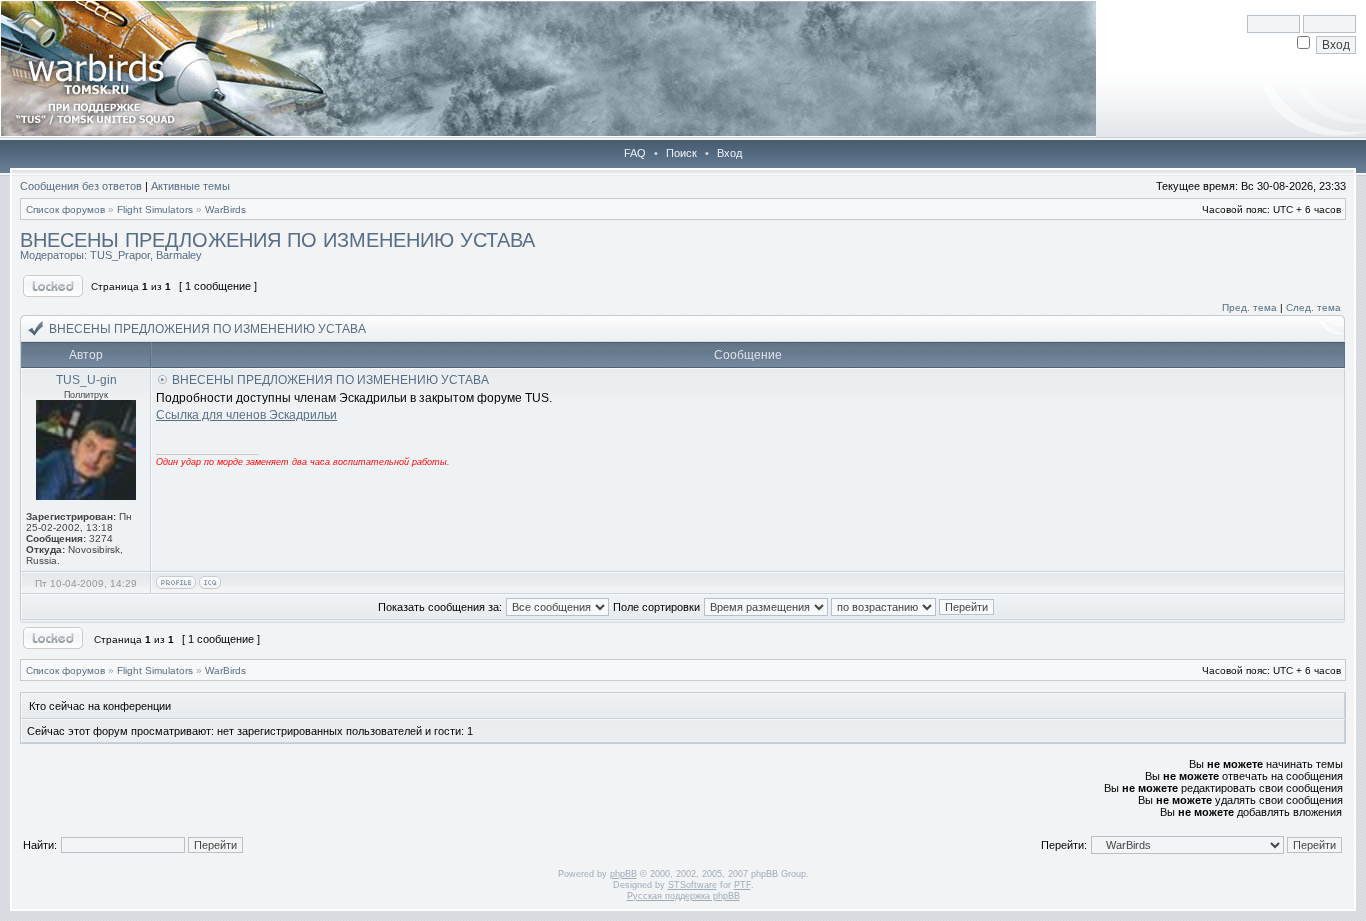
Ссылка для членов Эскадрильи (246, 415)
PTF (742, 885)
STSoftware (692, 885)
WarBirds (225, 209)
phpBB (623, 874)
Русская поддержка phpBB (683, 896)
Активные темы (190, 186)
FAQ (635, 153)
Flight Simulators (155, 209)
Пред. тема (1249, 307)
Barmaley (179, 255)
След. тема (1313, 307)
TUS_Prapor (120, 255)
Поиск (681, 153)
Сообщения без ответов (81, 186)
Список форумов (65, 209)
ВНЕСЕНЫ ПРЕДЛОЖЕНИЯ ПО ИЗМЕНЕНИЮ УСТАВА (277, 240)
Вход (729, 153)
